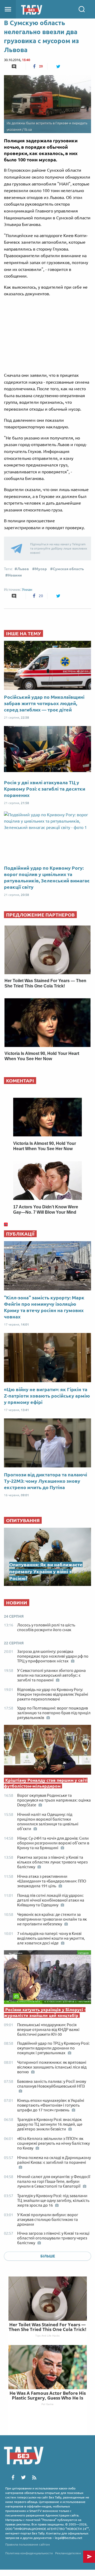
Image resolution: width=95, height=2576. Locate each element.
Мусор (41, 569)
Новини (15, 575)
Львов (23, 569)
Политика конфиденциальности (29, 2553)
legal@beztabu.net (69, 2538)
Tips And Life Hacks (47, 2335)
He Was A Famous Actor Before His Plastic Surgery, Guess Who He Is (48, 2395)
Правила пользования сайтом (28, 2544)
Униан (27, 589)
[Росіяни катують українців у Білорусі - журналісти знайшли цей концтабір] (47, 1978)
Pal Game (47, 2404)
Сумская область (68, 569)
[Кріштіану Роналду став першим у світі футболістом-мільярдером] (47, 1751)
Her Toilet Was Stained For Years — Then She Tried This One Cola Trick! (47, 2327)
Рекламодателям (68, 2553)
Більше (48, 2256)
